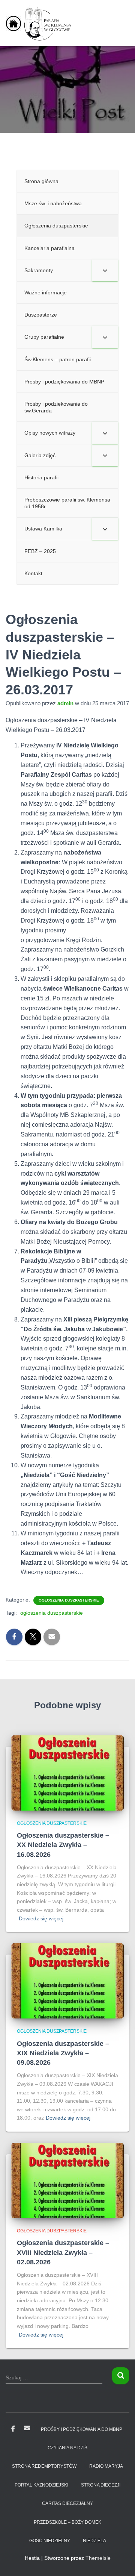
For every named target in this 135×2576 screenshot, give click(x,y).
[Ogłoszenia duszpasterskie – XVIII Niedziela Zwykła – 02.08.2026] (67, 2180)
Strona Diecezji (101, 2485)
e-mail (27, 2428)
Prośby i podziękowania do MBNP (82, 2429)
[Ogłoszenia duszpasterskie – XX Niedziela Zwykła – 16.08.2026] (67, 1773)
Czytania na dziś (67, 2448)
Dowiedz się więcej (41, 1918)
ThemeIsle (98, 2558)
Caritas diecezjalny (67, 2503)
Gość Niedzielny (50, 2541)
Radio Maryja (106, 2466)
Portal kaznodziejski (41, 2485)
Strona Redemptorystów (44, 2466)
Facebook (13, 2429)
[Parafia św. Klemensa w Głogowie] (43, 23)
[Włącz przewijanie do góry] (120, 2561)
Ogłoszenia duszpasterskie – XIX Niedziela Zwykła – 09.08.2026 (63, 2053)
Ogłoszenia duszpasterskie (69, 1600)
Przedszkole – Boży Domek (67, 2522)
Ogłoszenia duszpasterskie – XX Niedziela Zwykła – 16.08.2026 (63, 1845)
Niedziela (94, 2541)
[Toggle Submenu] (105, 270)
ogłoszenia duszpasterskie (52, 1613)
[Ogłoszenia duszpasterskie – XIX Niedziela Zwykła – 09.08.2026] (67, 1980)
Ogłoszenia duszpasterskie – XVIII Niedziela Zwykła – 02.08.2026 (63, 2252)
